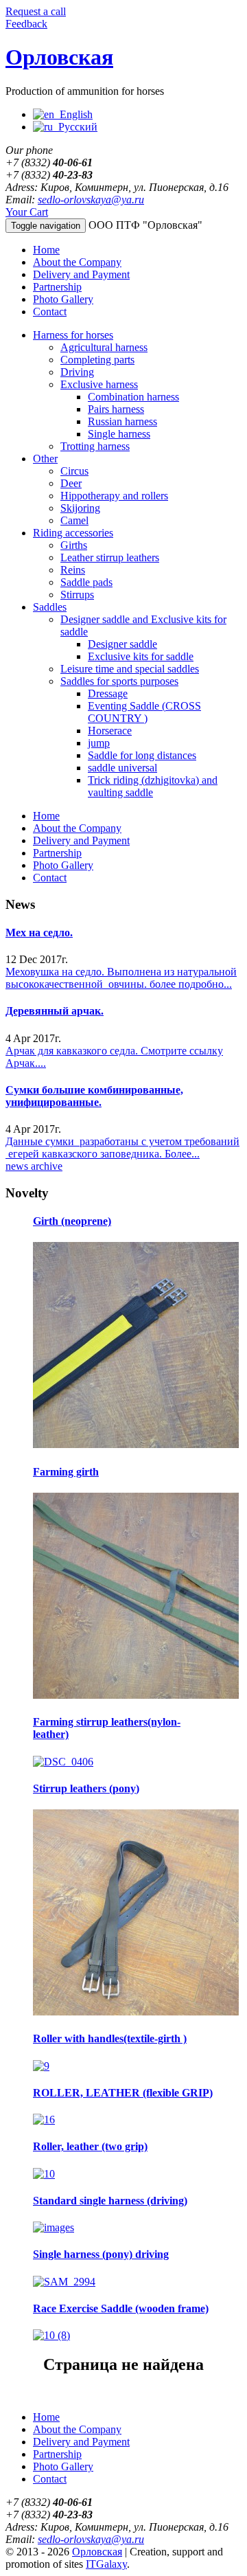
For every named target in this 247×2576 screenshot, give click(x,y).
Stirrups (77, 595)
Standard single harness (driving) (110, 2201)
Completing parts (97, 360)
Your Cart (27, 212)
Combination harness (133, 397)
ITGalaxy (106, 2564)
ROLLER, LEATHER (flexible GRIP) (123, 2093)
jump (99, 743)
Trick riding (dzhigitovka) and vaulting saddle (153, 786)
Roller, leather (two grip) (90, 2146)
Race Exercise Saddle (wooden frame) (121, 2308)
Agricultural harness (104, 347)
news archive (34, 1166)
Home (46, 250)
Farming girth (66, 1472)
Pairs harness (116, 409)
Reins (73, 570)
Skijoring (80, 508)
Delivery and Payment (81, 274)
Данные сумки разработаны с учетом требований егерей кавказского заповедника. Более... (122, 1148)
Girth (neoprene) (72, 1221)
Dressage (108, 693)
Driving (77, 372)
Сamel (74, 520)
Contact (50, 312)
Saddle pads (86, 582)
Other (45, 459)
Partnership (57, 287)
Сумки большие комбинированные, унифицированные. (94, 1096)
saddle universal (122, 768)
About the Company (77, 262)
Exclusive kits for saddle (141, 656)
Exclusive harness (99, 384)
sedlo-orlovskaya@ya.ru (91, 200)
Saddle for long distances (142, 755)
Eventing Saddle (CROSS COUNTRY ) (144, 712)
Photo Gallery (63, 299)
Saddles (50, 607)
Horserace (110, 731)
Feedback (26, 24)
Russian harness (122, 421)
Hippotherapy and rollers (114, 496)
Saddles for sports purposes (119, 681)
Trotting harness (95, 446)
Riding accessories (73, 533)
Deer (71, 483)
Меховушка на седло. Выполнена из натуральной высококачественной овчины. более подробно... (121, 978)
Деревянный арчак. (55, 1011)
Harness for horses (73, 335)
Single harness (119, 434)
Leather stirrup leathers (110, 557)
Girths (74, 545)
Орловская (59, 57)
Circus (74, 471)
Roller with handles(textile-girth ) (110, 2038)
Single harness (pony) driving (101, 2254)
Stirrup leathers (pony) (86, 1788)
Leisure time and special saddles (130, 669)
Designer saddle (122, 644)
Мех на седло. (39, 933)
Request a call (36, 11)
